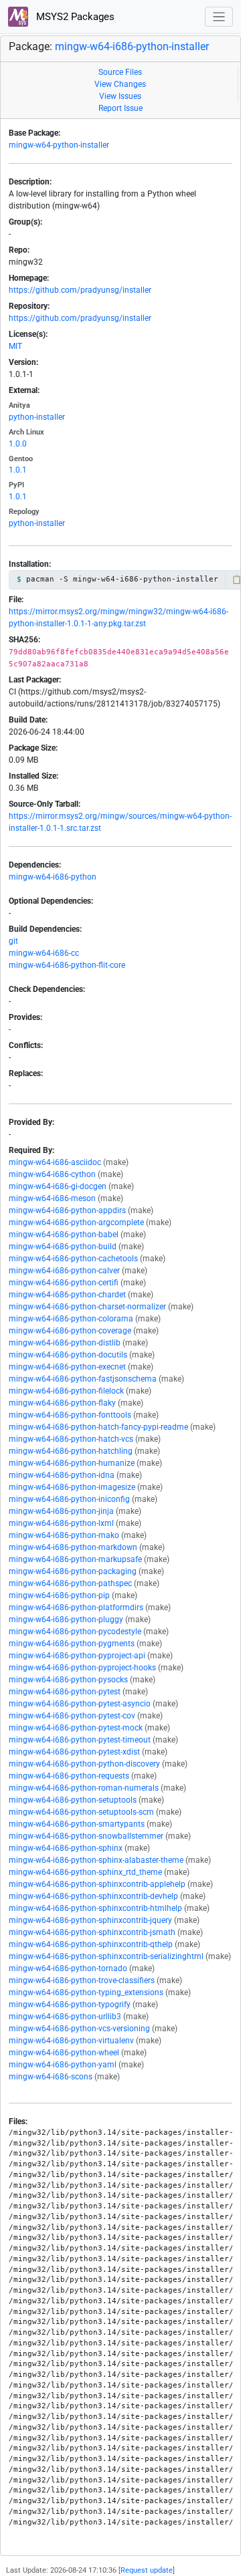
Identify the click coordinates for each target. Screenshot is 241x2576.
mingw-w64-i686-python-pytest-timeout (80, 1740)
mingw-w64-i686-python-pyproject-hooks (82, 1668)
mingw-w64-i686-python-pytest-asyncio (80, 1704)
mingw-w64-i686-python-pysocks (68, 1680)
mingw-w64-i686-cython (52, 1174)
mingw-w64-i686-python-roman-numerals (84, 1788)
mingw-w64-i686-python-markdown (73, 1547)
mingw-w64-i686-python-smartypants (77, 1824)
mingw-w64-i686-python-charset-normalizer (87, 1307)
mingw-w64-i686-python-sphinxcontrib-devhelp (93, 1896)
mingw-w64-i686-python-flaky (62, 1403)
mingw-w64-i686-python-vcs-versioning (79, 2029)
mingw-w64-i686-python (53, 877)
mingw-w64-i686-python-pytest (65, 1692)
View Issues (120, 96)
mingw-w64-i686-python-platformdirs (76, 1607)
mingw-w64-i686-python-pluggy (66, 1620)
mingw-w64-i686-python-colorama (71, 1319)
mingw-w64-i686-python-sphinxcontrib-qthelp (91, 1944)
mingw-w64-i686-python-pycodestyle (75, 1632)
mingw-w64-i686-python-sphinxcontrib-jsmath (92, 1932)
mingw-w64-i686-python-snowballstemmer (86, 1836)
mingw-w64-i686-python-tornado (68, 1968)
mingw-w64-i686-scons (51, 2077)
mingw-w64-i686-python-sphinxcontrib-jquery (90, 1920)
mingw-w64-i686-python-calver (64, 1271)
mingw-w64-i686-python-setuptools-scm (81, 1812)
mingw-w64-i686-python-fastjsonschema (83, 1379)
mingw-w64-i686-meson (52, 1198)
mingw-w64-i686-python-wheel (64, 2053)
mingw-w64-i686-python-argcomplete (76, 1222)
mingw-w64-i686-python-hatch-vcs (71, 1439)
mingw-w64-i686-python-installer (132, 46)
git (13, 941)
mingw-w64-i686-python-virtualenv (71, 2041)
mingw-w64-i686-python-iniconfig (69, 1499)
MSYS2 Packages (74, 17)
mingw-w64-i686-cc (44, 953)
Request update (147, 2570)
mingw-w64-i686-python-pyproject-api (77, 1656)
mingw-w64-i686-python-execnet (67, 1367)
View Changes (120, 84)
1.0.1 (18, 470)
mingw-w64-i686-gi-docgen (58, 1186)
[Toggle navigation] (219, 17)
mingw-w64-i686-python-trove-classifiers (82, 1980)
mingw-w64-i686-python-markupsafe (75, 1559)
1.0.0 (18, 444)
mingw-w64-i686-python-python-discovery (84, 1764)
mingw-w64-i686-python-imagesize (72, 1487)
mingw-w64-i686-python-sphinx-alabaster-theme (96, 1860)
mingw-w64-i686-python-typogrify (70, 2005)
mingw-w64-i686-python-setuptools (73, 1800)
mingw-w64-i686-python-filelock (66, 1391)
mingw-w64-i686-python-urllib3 (65, 2017)
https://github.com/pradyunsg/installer (80, 290)
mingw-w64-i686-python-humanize (72, 1463)
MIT (15, 346)
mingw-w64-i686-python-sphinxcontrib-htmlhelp (95, 1908)
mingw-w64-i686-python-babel (64, 1235)
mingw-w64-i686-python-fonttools (70, 1415)
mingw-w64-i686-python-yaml (63, 2065)
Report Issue (120, 108)
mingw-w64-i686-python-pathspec (70, 1583)
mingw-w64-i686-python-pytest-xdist (74, 1752)
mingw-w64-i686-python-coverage (70, 1331)
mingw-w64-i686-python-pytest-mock (76, 1728)
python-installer (37, 417)
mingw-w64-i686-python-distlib (65, 1343)
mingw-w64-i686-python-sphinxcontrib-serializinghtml (106, 1956)
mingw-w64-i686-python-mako (64, 1535)
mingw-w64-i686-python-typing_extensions (86, 1992)
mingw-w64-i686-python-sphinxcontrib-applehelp (97, 1884)
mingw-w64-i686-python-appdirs (67, 1210)
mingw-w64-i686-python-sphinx (66, 1848)
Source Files (120, 72)
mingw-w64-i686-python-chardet (67, 1295)
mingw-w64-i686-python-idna (62, 1475)
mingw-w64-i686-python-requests (69, 1776)
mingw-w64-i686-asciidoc (55, 1162)
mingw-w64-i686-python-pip (59, 1595)
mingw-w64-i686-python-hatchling (71, 1451)
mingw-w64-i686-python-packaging (73, 1571)
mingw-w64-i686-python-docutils (68, 1355)
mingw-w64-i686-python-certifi (64, 1283)
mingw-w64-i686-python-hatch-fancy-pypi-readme (98, 1427)
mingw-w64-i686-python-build (63, 1247)
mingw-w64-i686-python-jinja (61, 1511)
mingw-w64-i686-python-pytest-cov (72, 1716)
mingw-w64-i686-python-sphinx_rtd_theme (85, 1872)
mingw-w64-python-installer (59, 145)
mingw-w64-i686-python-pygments (72, 1644)
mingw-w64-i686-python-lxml (61, 1523)
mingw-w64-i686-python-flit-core (67, 965)
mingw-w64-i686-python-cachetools (73, 1259)
